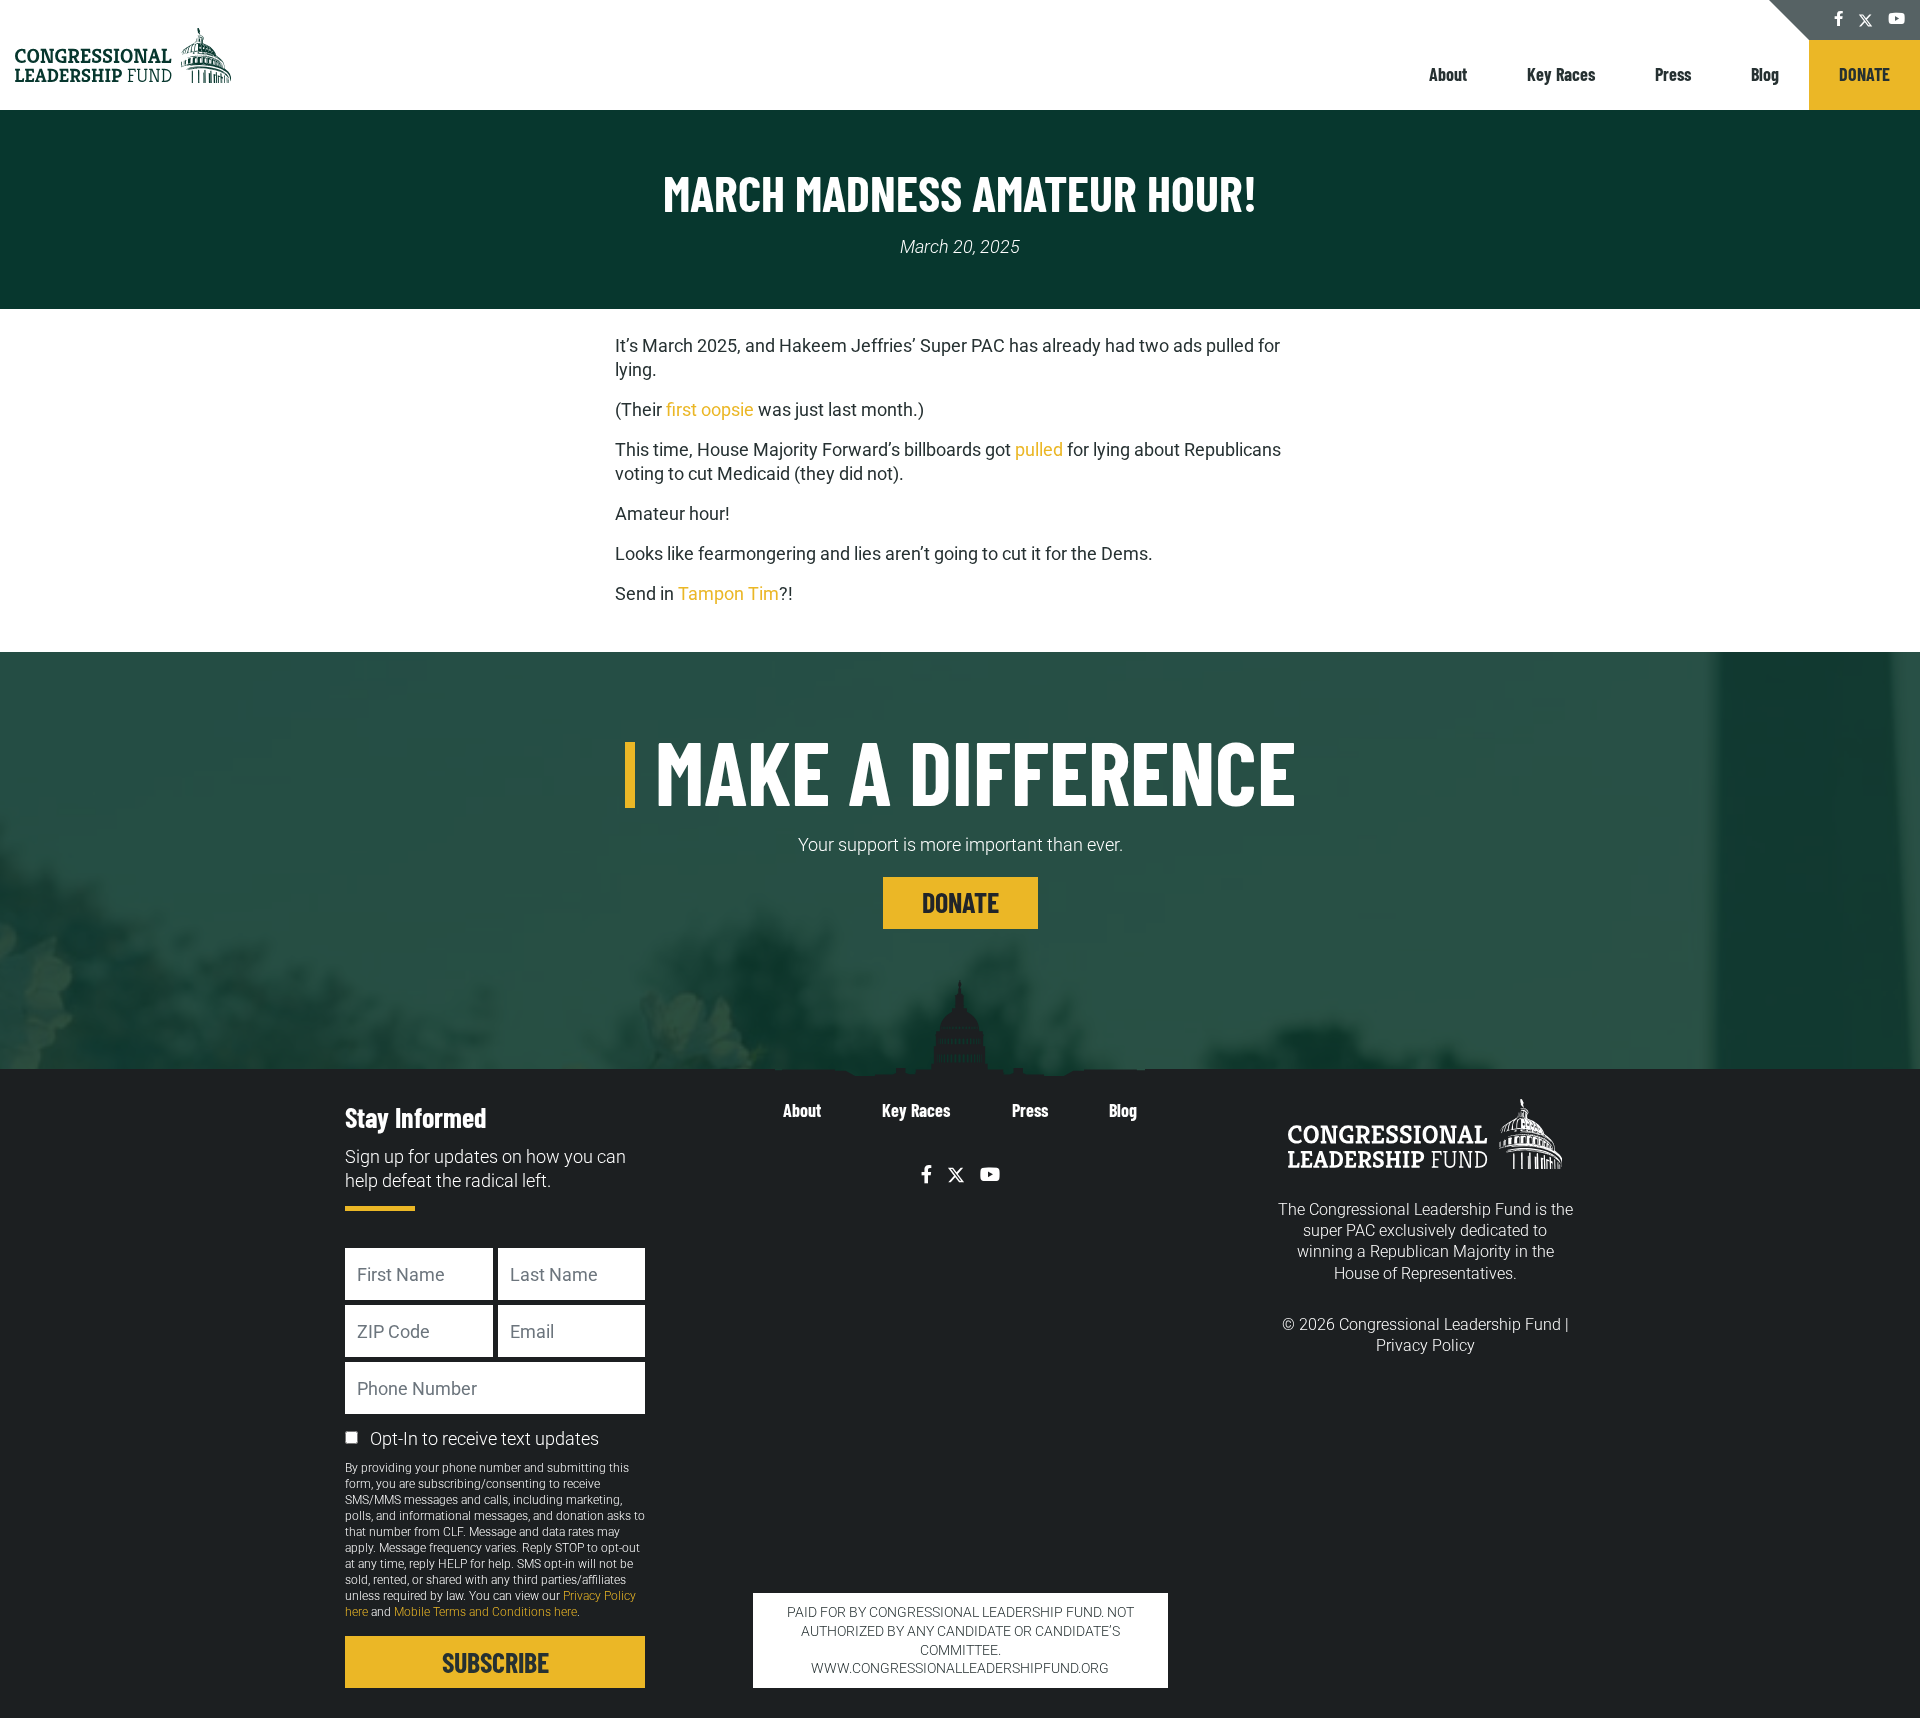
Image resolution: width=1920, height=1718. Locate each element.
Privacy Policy (1425, 1345)
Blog (1765, 74)
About (1448, 74)
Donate (1864, 74)
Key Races (1561, 74)
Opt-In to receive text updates (484, 1438)
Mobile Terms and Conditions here (485, 1612)
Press (1673, 74)
